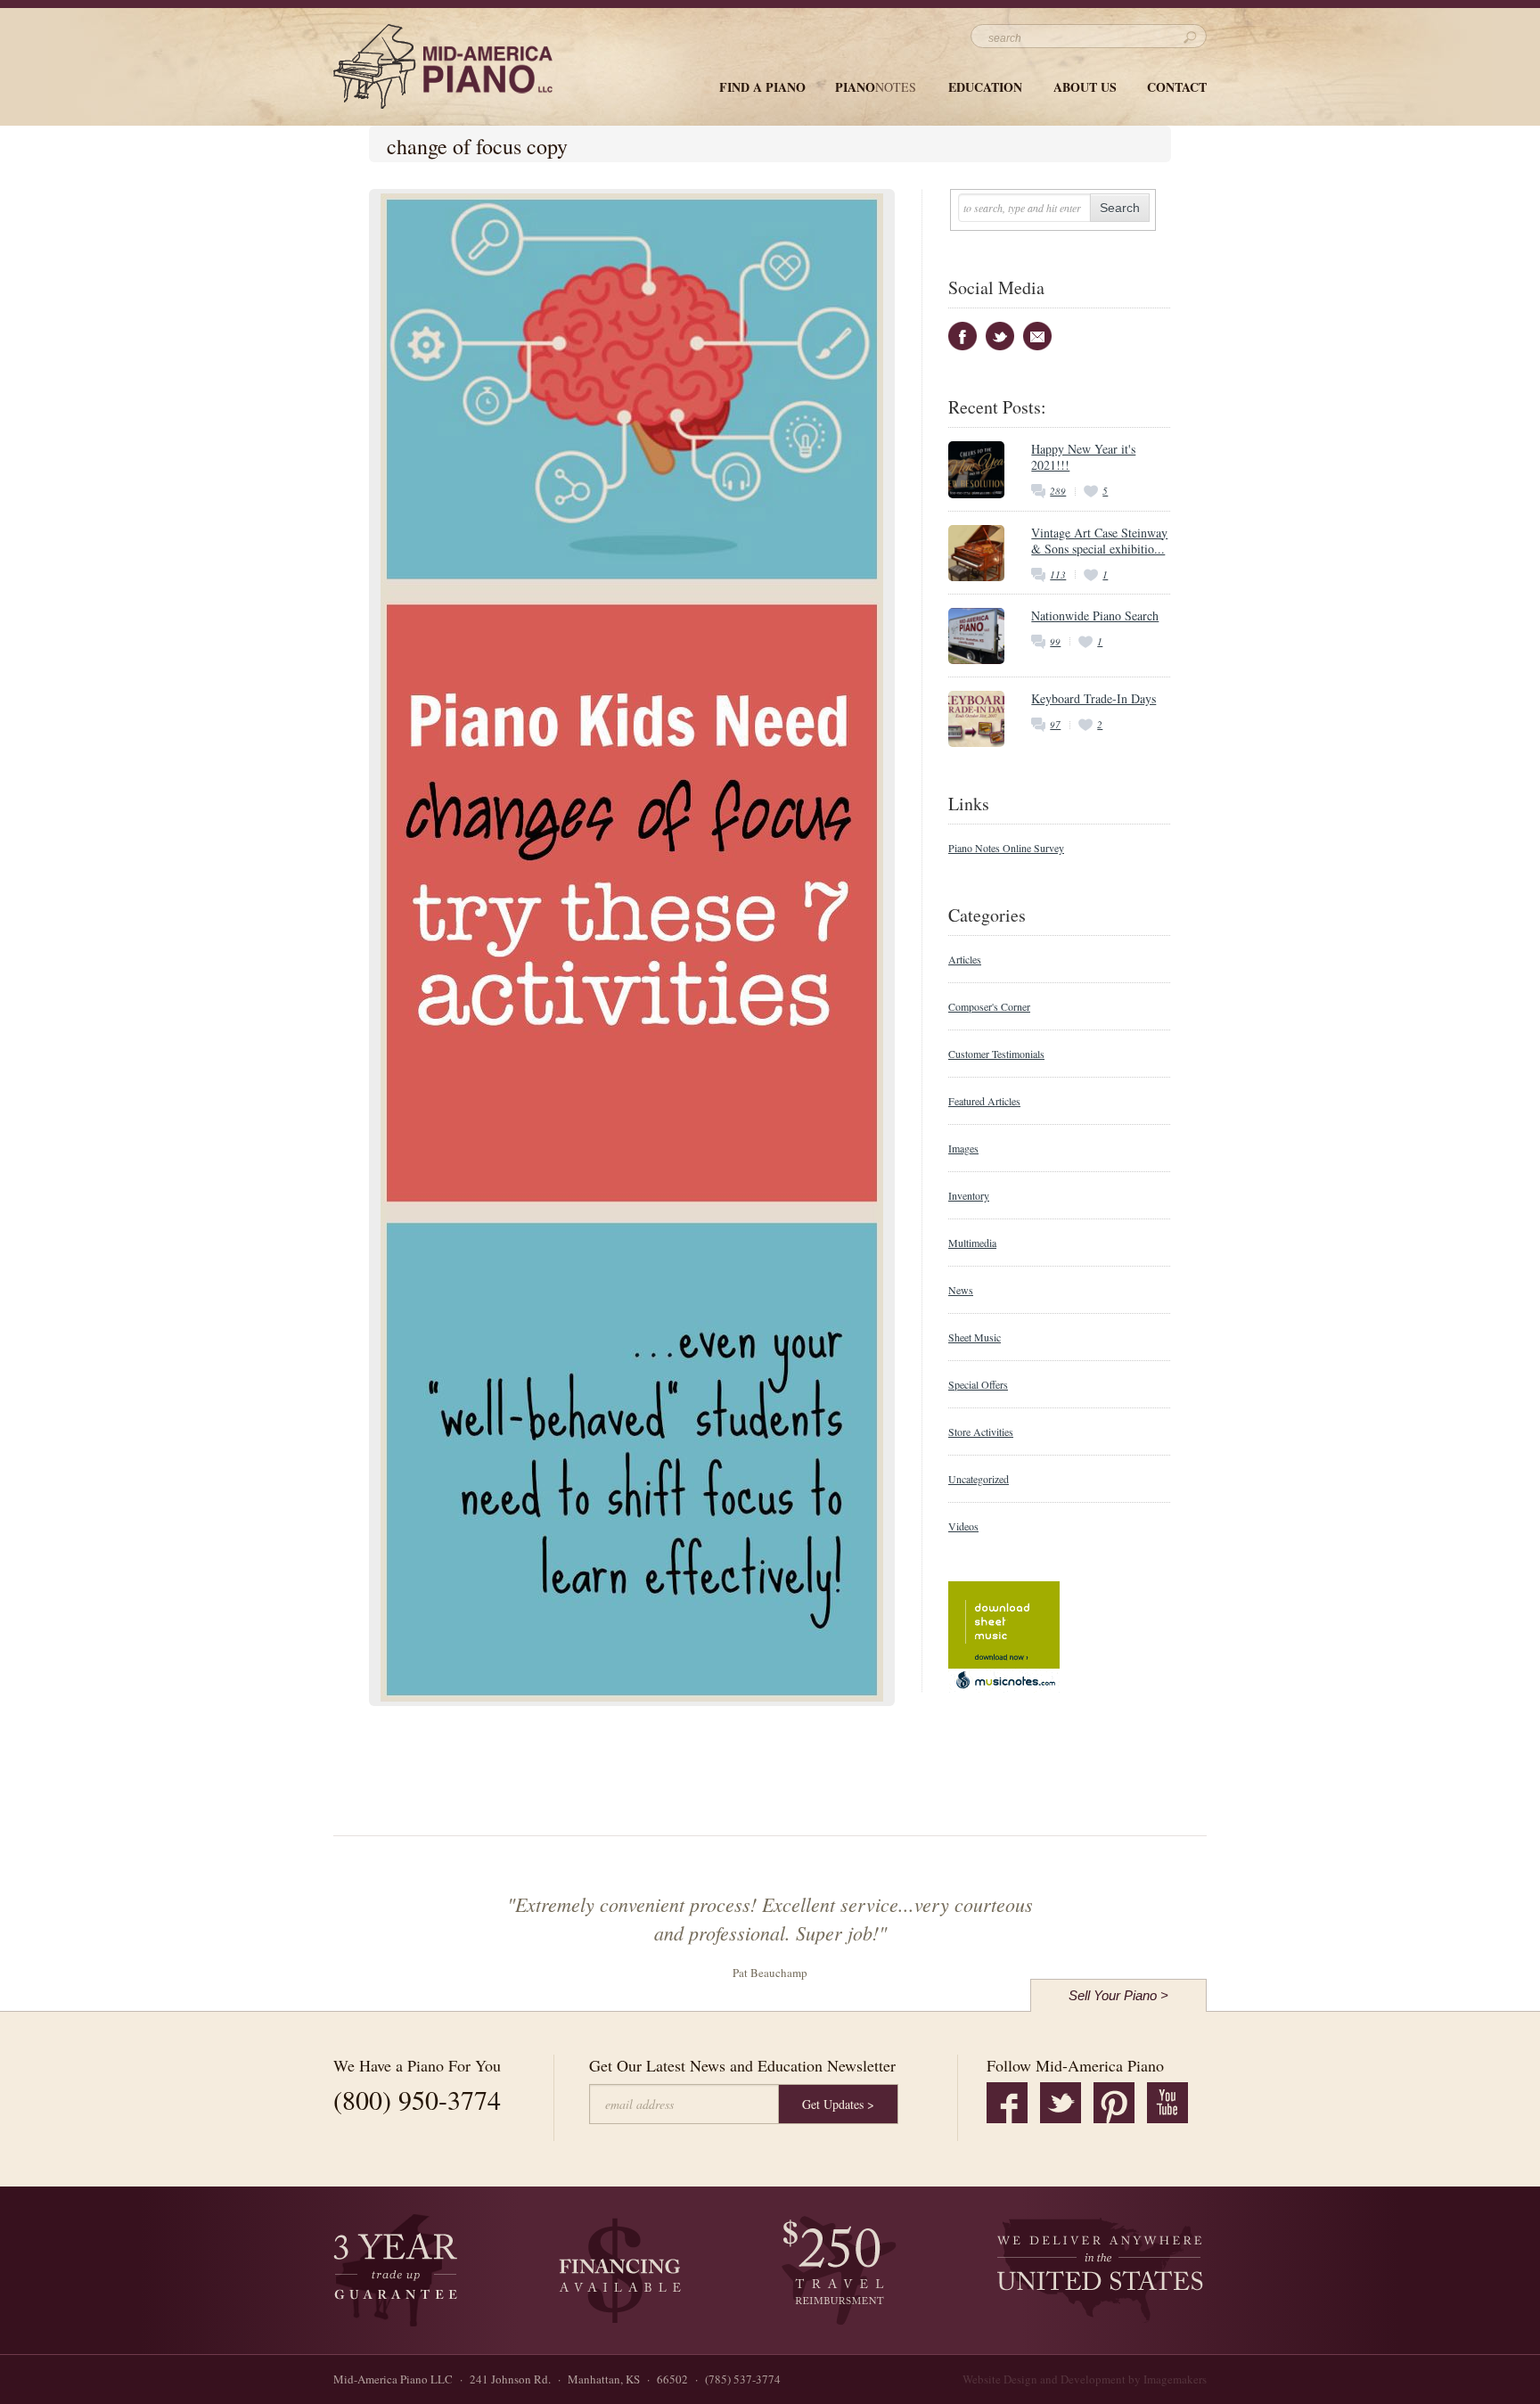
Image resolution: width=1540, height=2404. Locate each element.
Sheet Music (975, 1337)
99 (1055, 641)
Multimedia (972, 1243)
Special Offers (978, 1384)
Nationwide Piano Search (1095, 615)
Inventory (969, 1195)
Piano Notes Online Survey (1006, 848)
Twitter (1000, 336)
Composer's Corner (989, 1006)
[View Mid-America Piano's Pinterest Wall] (1114, 2103)
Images (963, 1148)
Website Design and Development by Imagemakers (1085, 2379)
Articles (965, 959)
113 (1058, 574)
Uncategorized (979, 1479)
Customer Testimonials (996, 1054)
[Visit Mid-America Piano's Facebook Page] (1007, 2103)
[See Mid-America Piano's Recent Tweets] (1061, 2103)
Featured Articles (984, 1101)
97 (1055, 724)
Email (1037, 336)
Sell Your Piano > (1118, 1995)
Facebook (962, 336)
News (961, 1290)
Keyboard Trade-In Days (1094, 698)
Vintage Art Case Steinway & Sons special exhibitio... (1099, 541)
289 (1058, 491)
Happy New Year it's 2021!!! (1083, 457)
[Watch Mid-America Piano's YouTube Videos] (1167, 2103)
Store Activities (981, 1432)
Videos (963, 1526)
